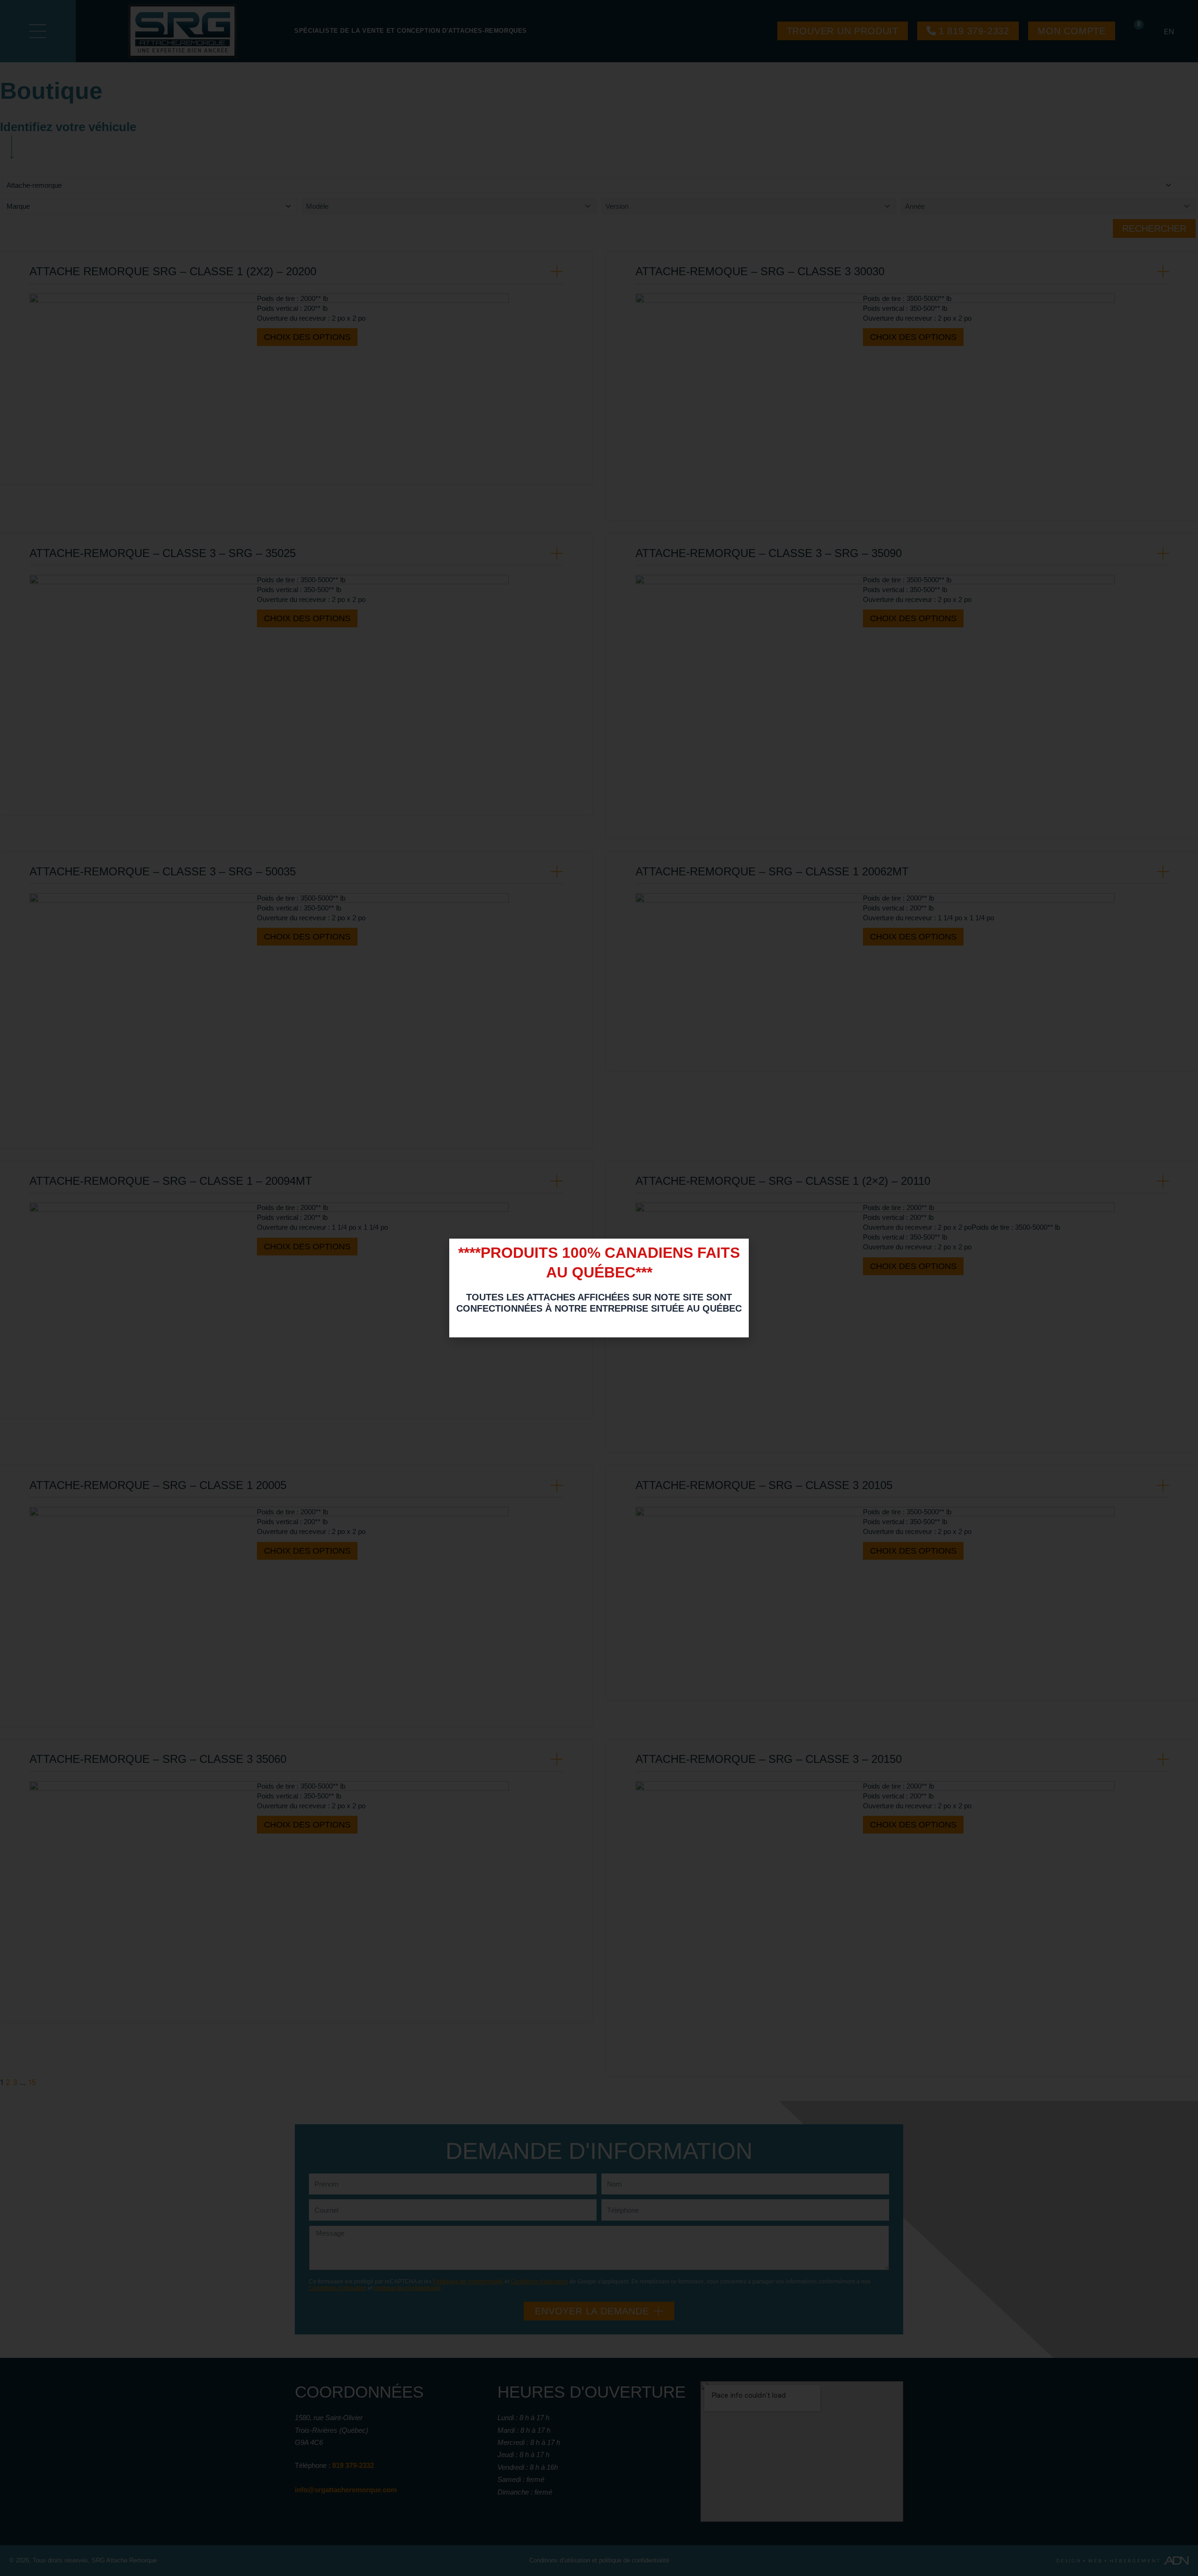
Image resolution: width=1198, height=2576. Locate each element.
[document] (599, 1288)
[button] (737, 1251)
